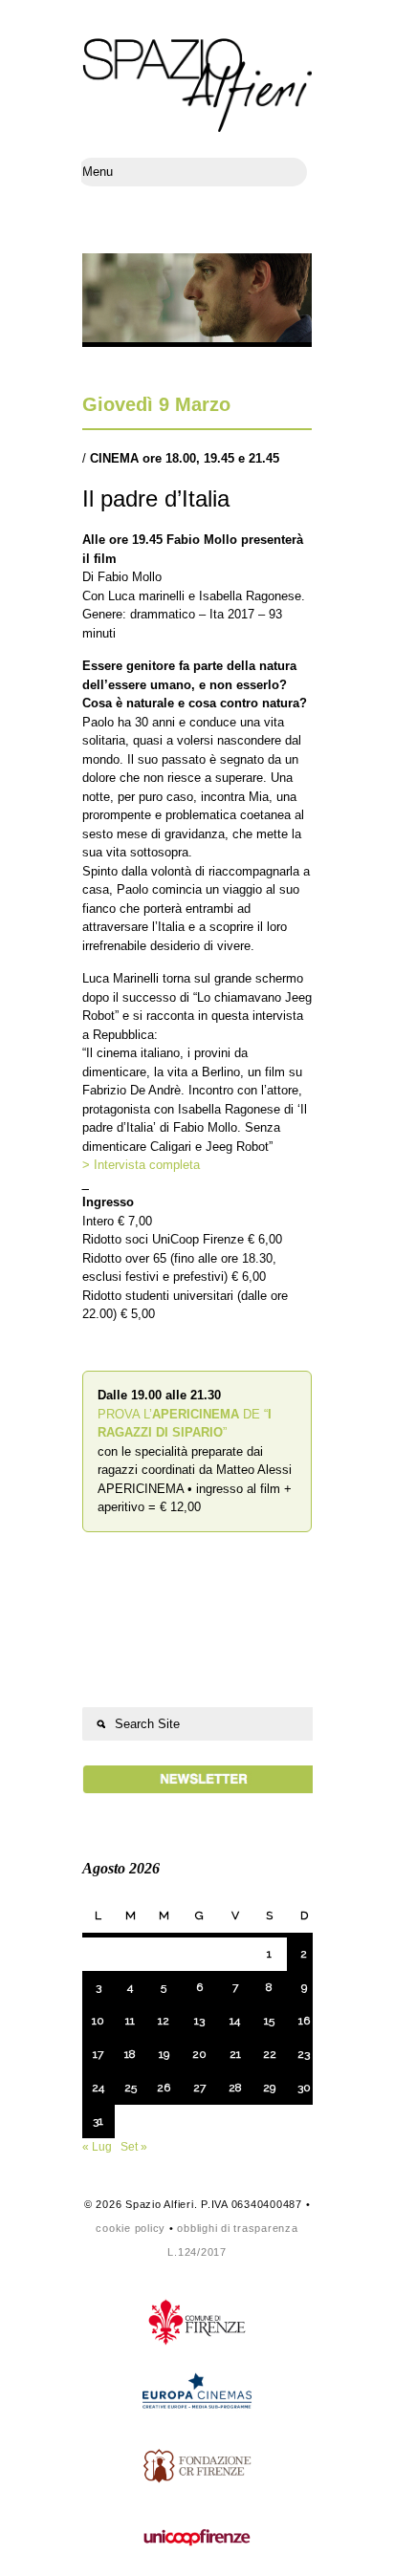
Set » (134, 2147)
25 (131, 2088)
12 (164, 2021)
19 (164, 2054)
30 (304, 2088)
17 (98, 2054)
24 (98, 2088)
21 (235, 2054)
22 (270, 2054)
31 (98, 2121)
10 (98, 2021)
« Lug (97, 2147)
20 (199, 2054)
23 (304, 2054)
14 (235, 2021)
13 (199, 2021)
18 (130, 2054)
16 (304, 2021)
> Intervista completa (141, 1165)
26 (164, 2088)
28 (235, 2088)
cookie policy (131, 2228)
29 (269, 2088)
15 (269, 2021)
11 (130, 2021)
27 (199, 2088)
